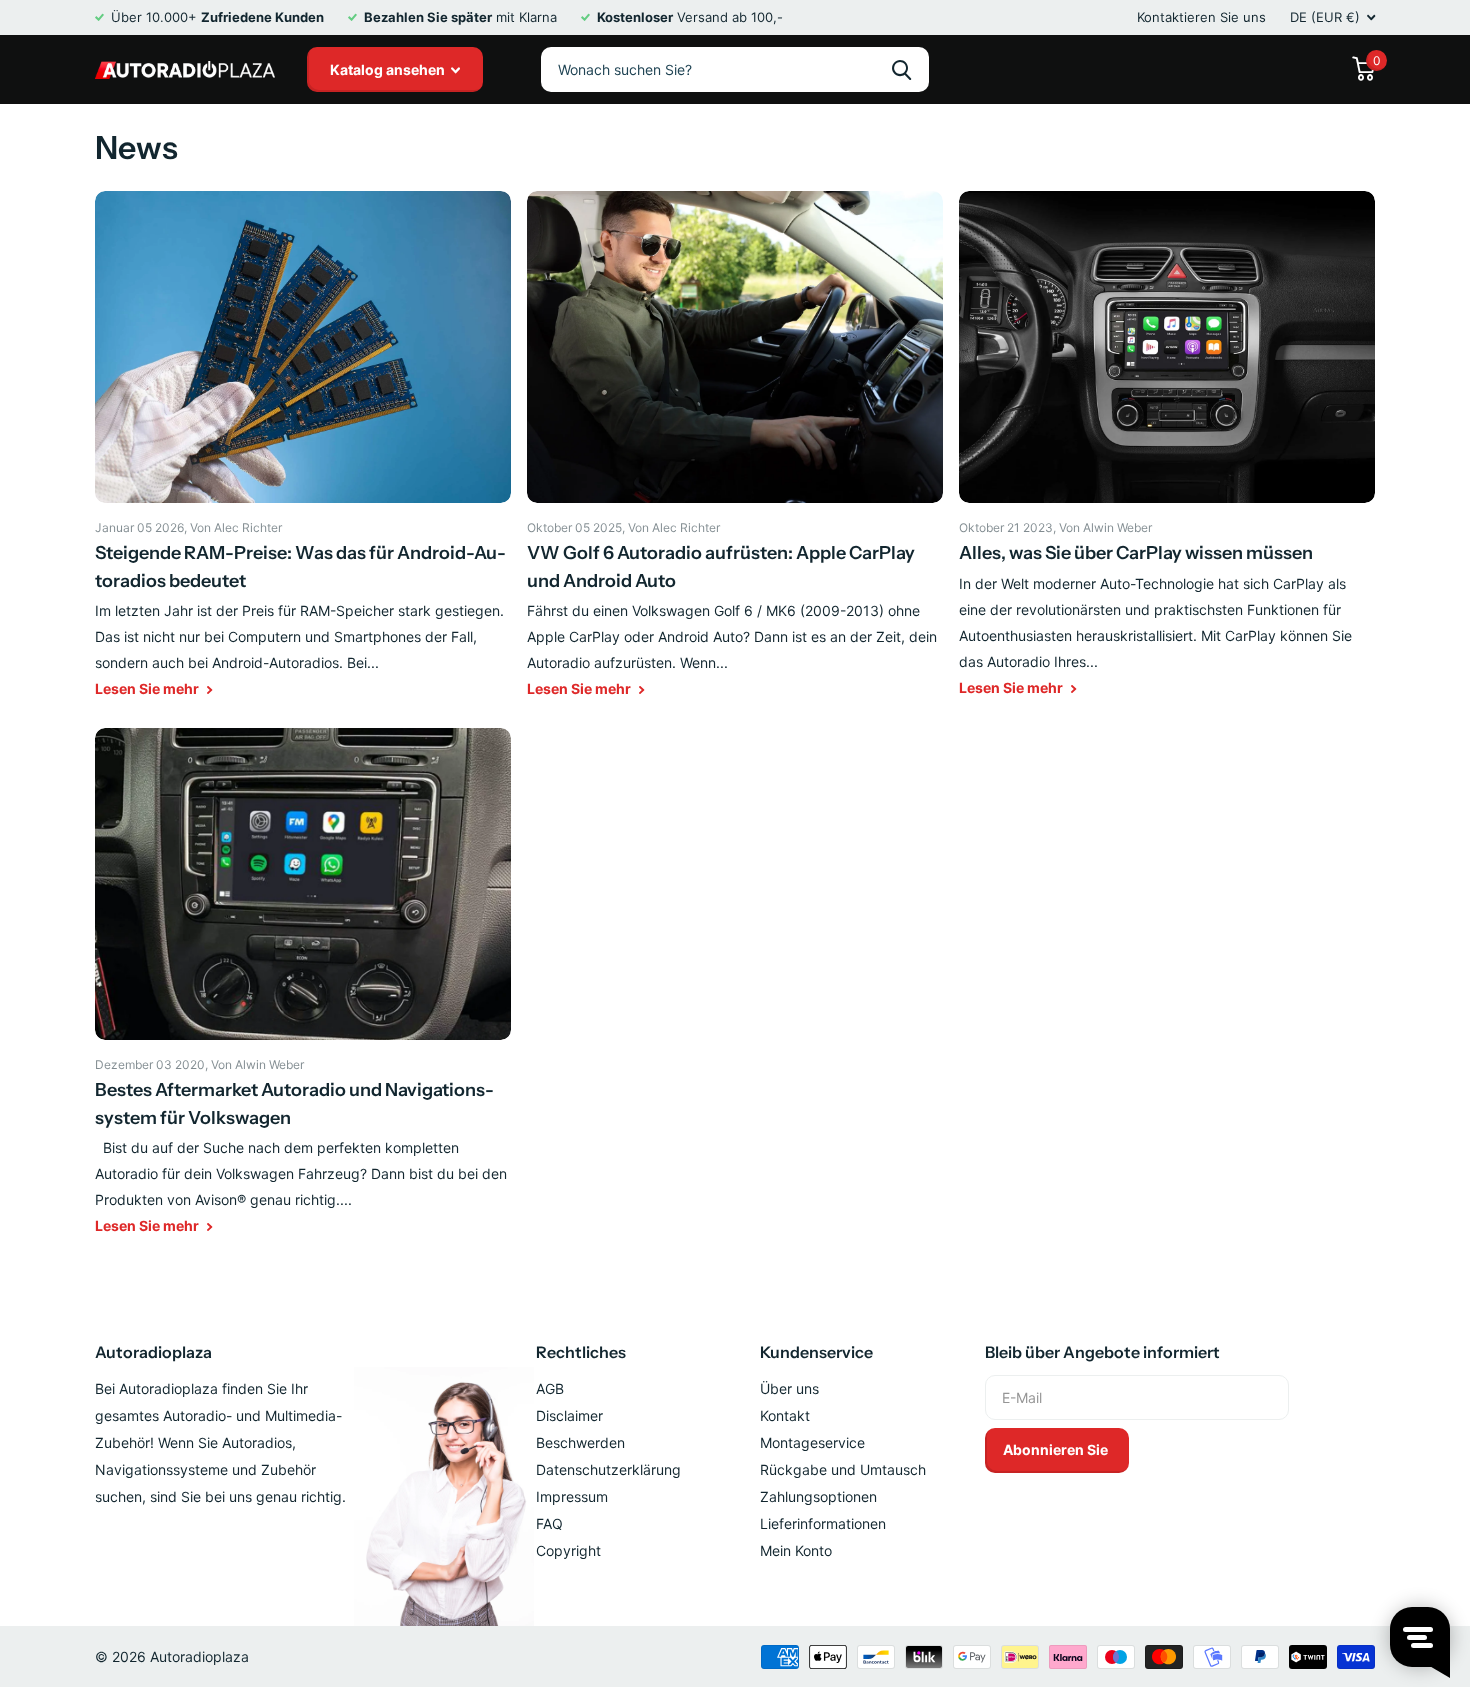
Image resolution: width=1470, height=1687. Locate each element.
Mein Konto (796, 1550)
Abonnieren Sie (1057, 1449)
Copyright (568, 1550)
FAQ (549, 1523)
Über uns (789, 1388)
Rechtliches (581, 1352)
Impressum (572, 1496)
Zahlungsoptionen (818, 1496)
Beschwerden (580, 1442)
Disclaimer (569, 1415)
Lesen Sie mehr (148, 688)
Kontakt (785, 1415)
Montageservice (812, 1442)
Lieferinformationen (823, 1523)
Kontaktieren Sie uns (1201, 17)
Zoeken (901, 69)
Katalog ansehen (389, 69)
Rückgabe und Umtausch (843, 1469)
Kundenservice (816, 1352)
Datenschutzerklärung (608, 1469)
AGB (550, 1388)
